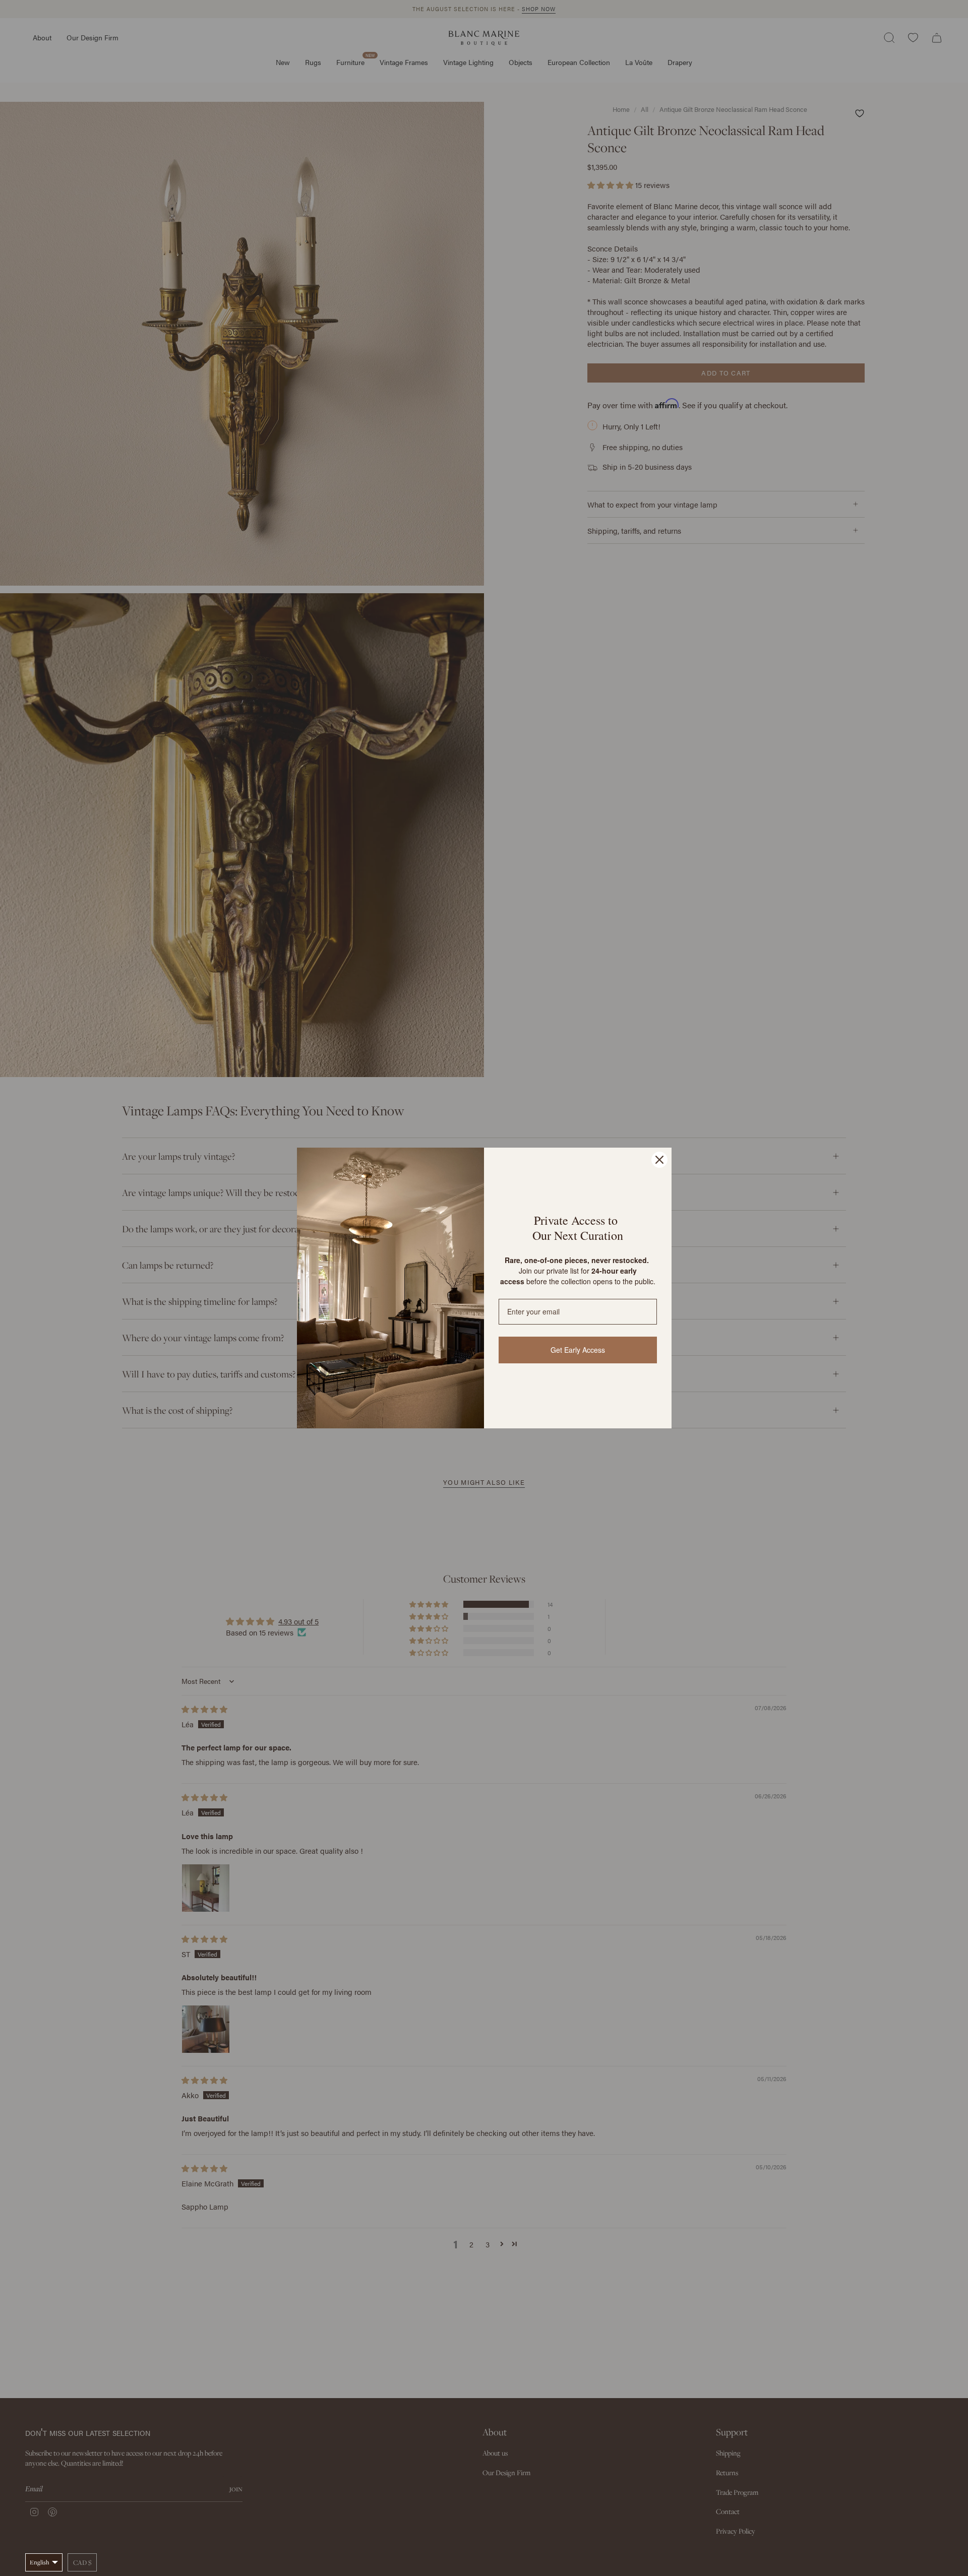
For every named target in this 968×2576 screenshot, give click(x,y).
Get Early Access (578, 1350)
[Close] (659, 1160)
